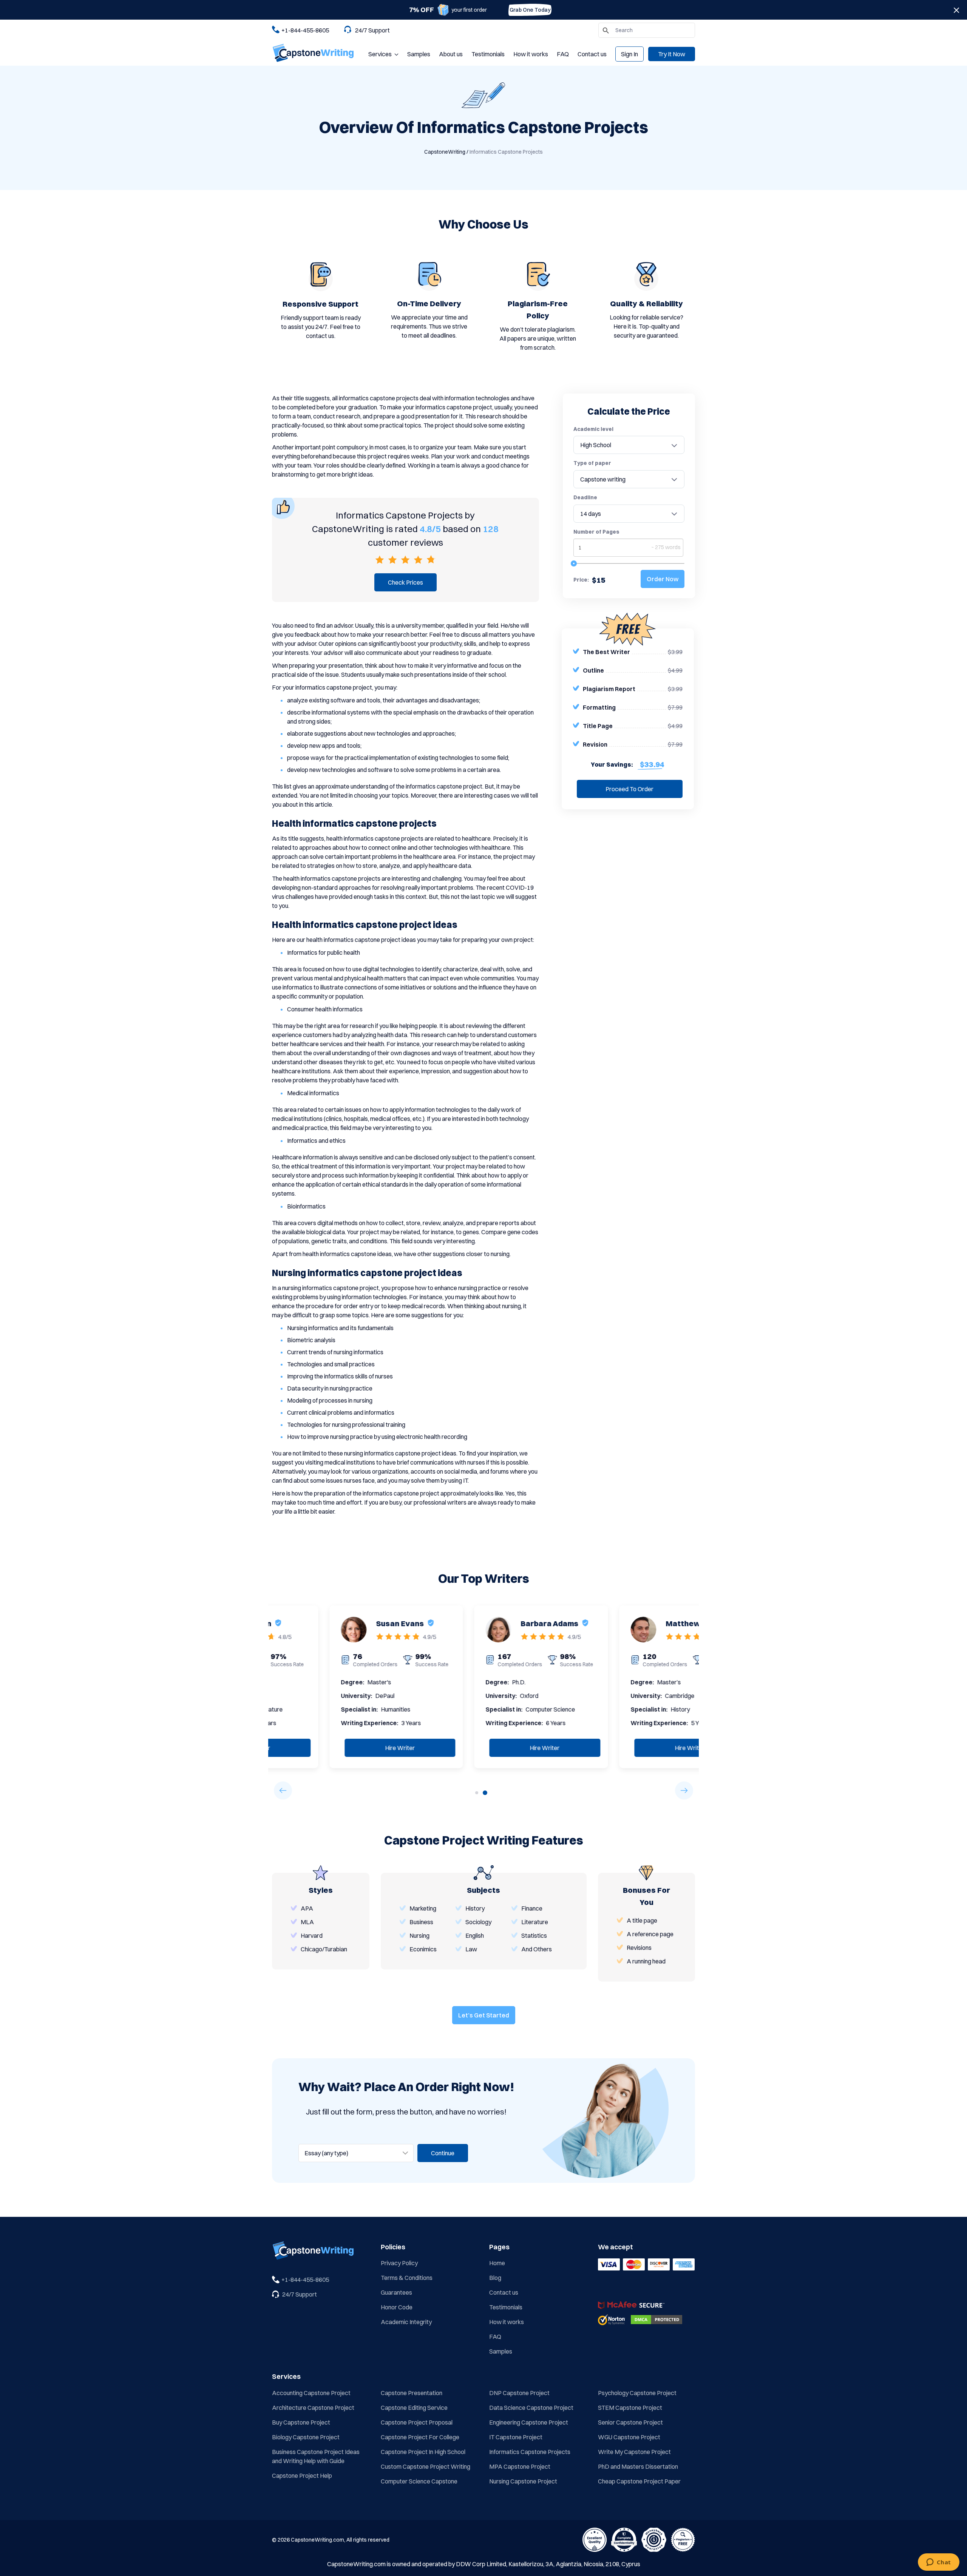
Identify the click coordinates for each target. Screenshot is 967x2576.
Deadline (585, 497)
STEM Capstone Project (630, 2408)
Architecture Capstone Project (313, 2408)
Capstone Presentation (412, 2393)
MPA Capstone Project (520, 2466)
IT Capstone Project (516, 2437)
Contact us (592, 54)
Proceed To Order (629, 789)
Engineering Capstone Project (529, 2422)
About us (451, 54)
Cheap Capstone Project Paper (639, 2481)
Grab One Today (530, 10)
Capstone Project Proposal (417, 2422)
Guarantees (396, 2292)
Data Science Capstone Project (531, 2408)
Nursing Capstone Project (523, 2481)
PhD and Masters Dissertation (638, 2466)
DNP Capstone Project (519, 2393)
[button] (477, 1793)
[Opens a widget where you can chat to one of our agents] (938, 2563)
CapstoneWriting (445, 152)
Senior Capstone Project (630, 2422)
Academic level (593, 429)
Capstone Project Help (302, 2476)
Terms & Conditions (407, 2278)
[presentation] (283, 1790)
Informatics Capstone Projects (530, 2452)
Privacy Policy (399, 2263)
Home (497, 2263)
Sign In (629, 54)
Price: (581, 580)
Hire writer (343, 1748)
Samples (419, 54)
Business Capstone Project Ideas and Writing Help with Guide (316, 2456)
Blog (495, 2278)
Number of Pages (596, 532)
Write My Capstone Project (634, 2452)
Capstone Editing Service (414, 2408)
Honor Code (397, 2307)
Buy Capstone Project (301, 2422)
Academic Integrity (406, 2322)
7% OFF (422, 10)
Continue (443, 2153)
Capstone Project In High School (423, 2452)
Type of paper (592, 463)
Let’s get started (484, 2015)
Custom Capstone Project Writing (426, 2466)
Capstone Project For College (420, 2437)
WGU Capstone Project (629, 2437)
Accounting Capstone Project (311, 2393)
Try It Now (672, 54)
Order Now (663, 579)
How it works (531, 54)
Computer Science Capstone (419, 2481)
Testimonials (488, 54)
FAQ (563, 54)
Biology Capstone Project (306, 2437)
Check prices (405, 582)
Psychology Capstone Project (637, 2393)
